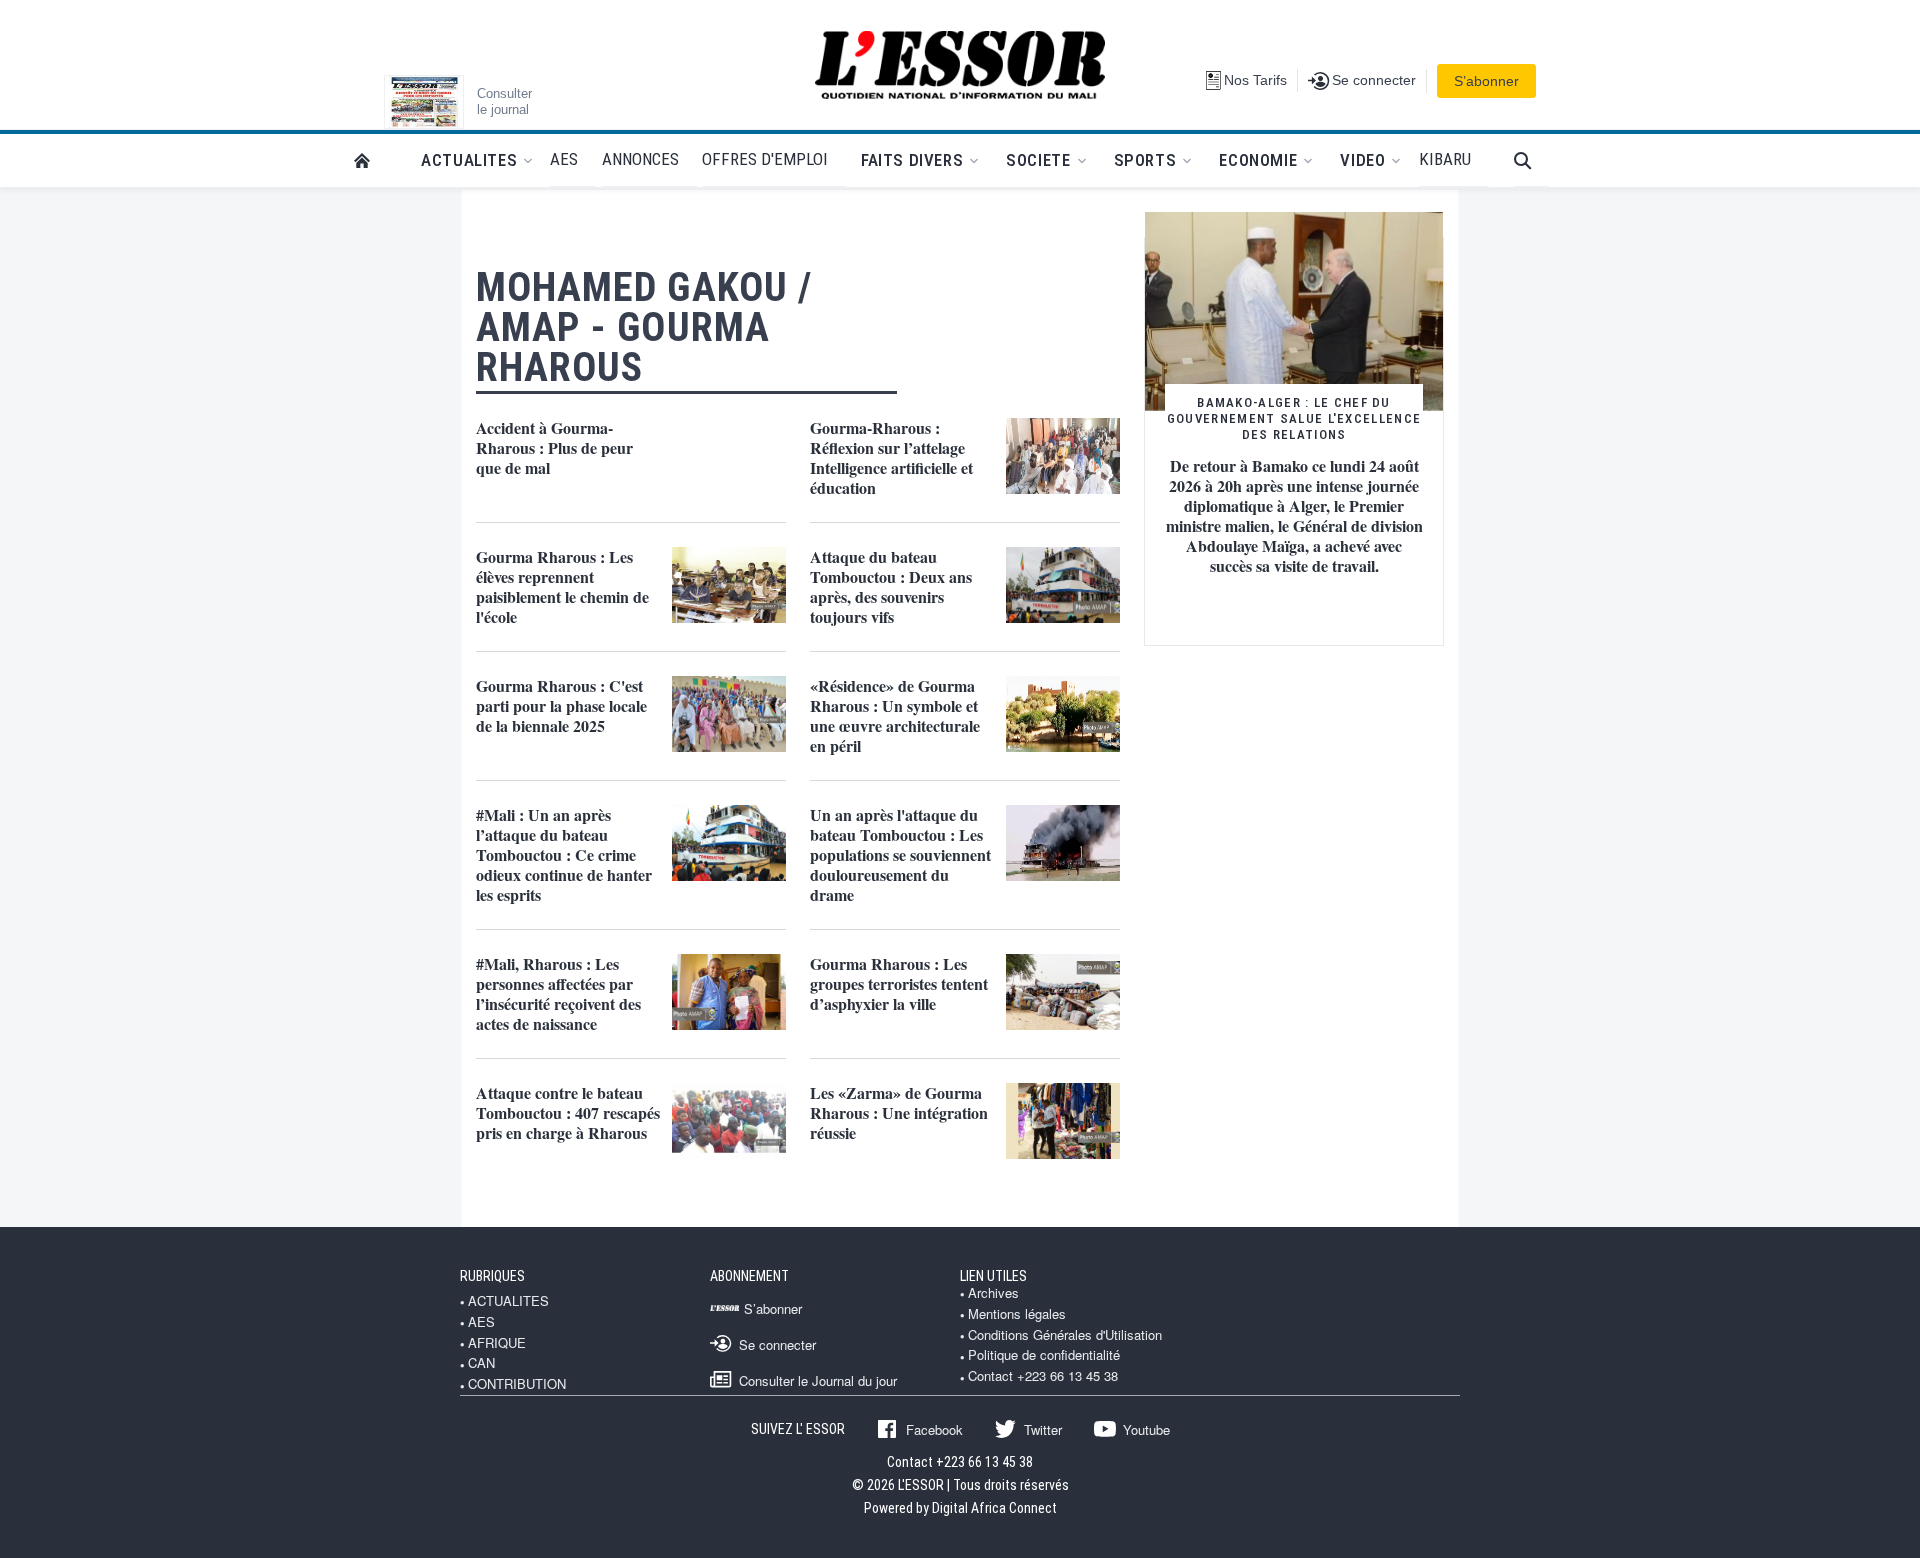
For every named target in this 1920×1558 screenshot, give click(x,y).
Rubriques (492, 1276)
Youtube (1146, 1429)
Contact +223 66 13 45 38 (1043, 1376)
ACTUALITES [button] (469, 160)
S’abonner (1486, 81)
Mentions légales (1017, 1314)
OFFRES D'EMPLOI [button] (765, 159)
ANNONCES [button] (640, 159)
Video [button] (1362, 160)
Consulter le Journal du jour (818, 1380)
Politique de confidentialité (1044, 1355)
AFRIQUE (497, 1343)
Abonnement (749, 1276)
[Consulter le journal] (424, 102)
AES (481, 1322)
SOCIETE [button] (1038, 160)
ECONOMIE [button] (1258, 160)
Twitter (1043, 1429)
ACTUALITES (508, 1301)
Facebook (934, 1429)
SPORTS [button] (1145, 160)
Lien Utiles (993, 1276)
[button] (1531, 160)
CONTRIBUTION (517, 1384)
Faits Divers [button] (912, 160)
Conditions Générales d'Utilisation (1065, 1335)
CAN (481, 1363)
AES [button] (564, 159)
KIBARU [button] (1445, 159)
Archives (993, 1293)
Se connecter (777, 1344)
